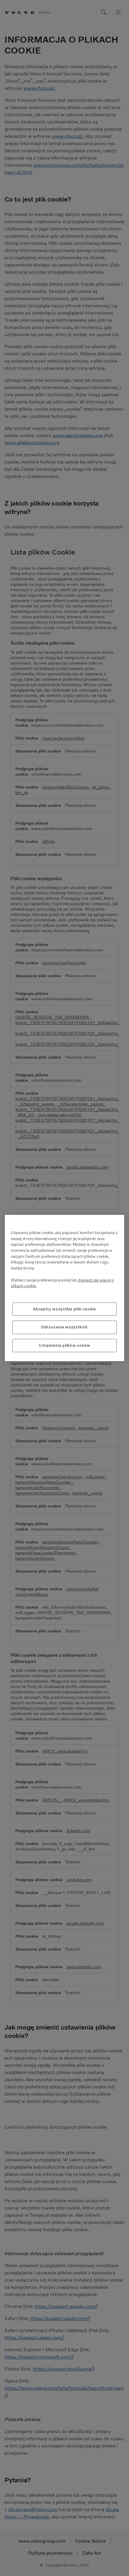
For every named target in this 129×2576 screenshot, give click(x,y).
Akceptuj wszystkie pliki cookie (64, 1309)
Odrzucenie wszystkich (64, 1327)
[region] (64, 1288)
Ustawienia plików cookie (64, 1345)
